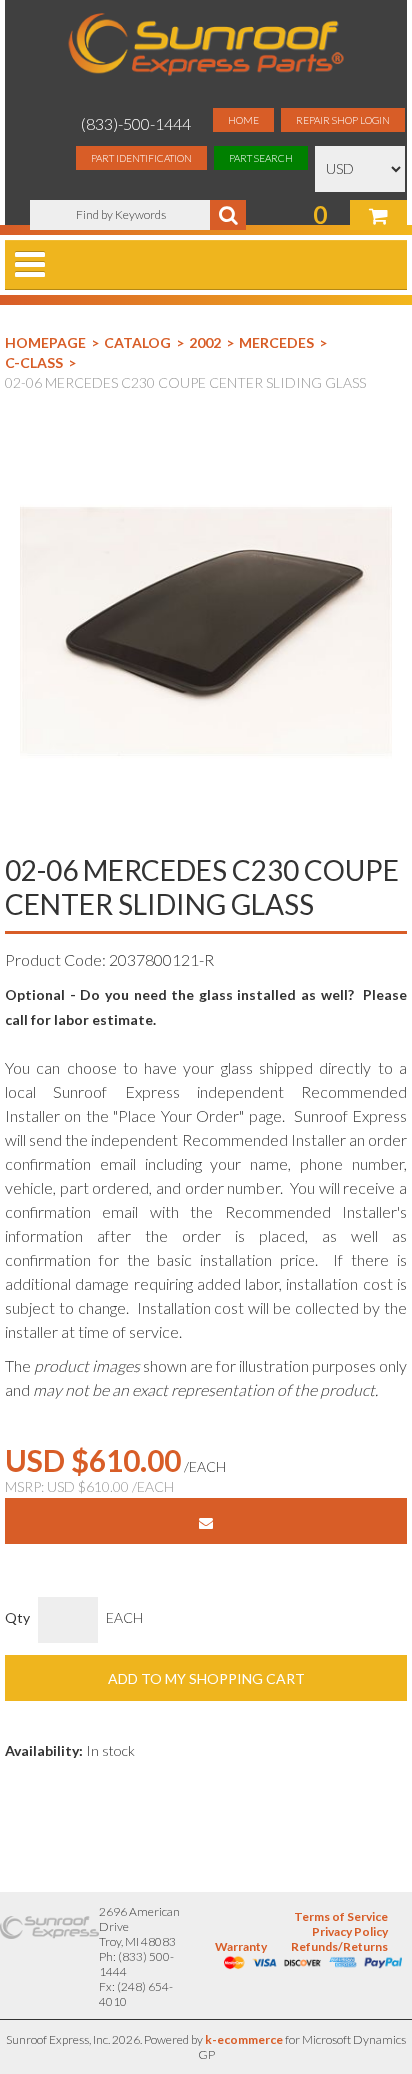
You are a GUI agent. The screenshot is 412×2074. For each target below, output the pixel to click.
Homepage (45, 342)
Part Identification (141, 158)
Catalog (137, 342)
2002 (205, 342)
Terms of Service (341, 1916)
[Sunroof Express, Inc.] (205, 46)
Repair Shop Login (343, 120)
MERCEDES (276, 342)
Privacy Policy (350, 1931)
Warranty (241, 1946)
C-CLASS (34, 362)
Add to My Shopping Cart (206, 1678)
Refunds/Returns (339, 1946)
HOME (243, 120)
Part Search (261, 158)
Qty (17, 1617)
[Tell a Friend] (206, 1521)
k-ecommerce (244, 2039)
